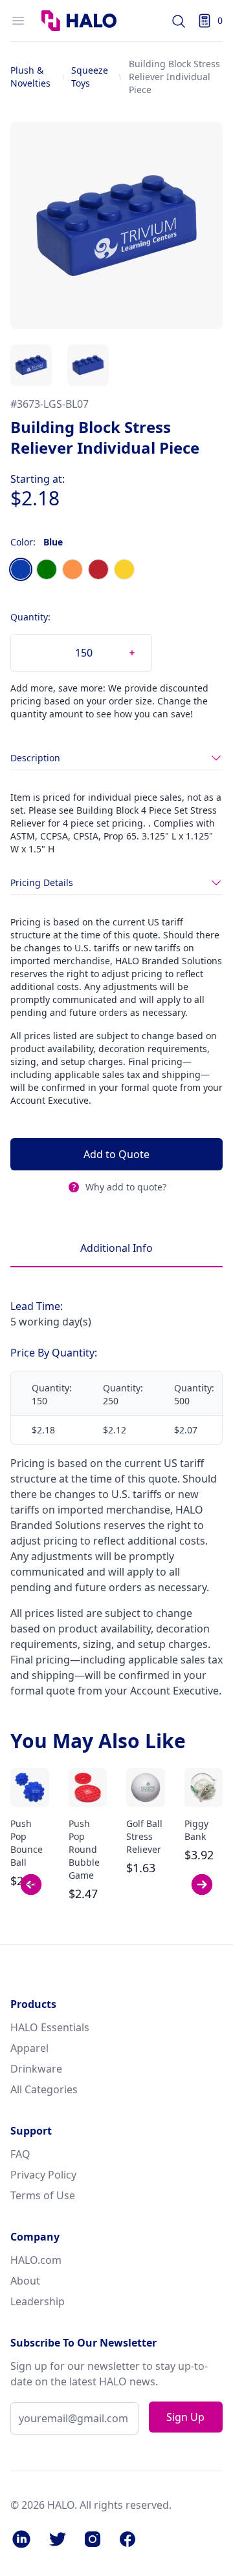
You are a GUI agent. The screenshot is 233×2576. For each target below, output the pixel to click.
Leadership (38, 2301)
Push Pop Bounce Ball (27, 1843)
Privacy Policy (43, 2175)
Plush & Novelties (30, 77)
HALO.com (36, 2260)
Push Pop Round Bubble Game (84, 1849)
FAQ (20, 2154)
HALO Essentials (50, 2027)
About (25, 2281)
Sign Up (185, 2417)
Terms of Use (43, 2195)
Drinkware (36, 2069)
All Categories (44, 2089)
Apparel (29, 2048)
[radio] (21, 569)
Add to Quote (116, 1154)
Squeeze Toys (90, 77)
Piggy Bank (196, 1830)
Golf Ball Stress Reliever (144, 1836)
